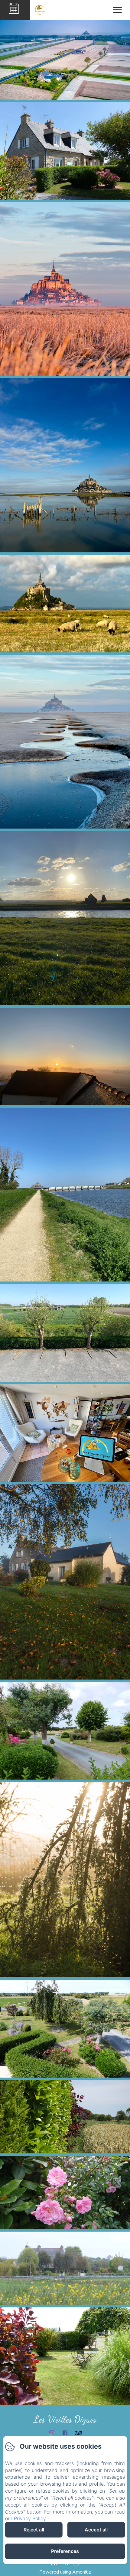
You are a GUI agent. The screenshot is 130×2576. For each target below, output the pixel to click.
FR (65, 2564)
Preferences (65, 2551)
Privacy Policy (30, 2518)
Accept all (96, 2530)
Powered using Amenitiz (65, 2572)
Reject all (34, 2530)
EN (54, 2564)
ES (76, 2564)
